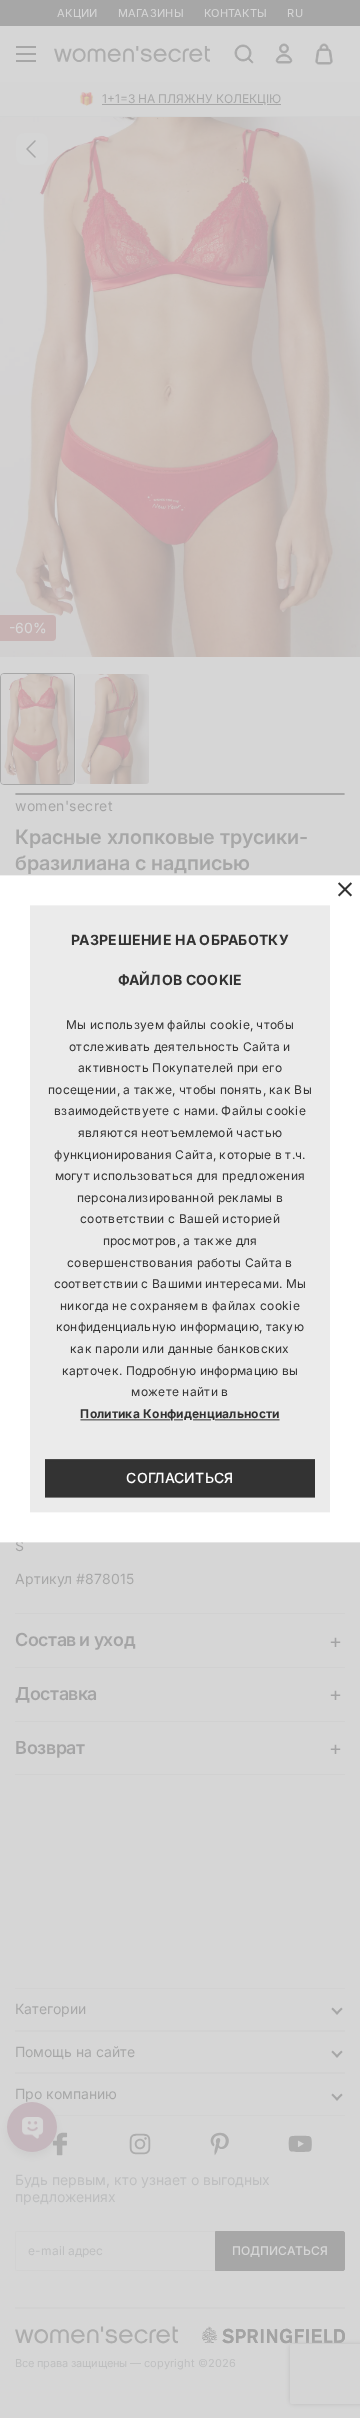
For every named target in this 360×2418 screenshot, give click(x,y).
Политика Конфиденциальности (179, 1413)
